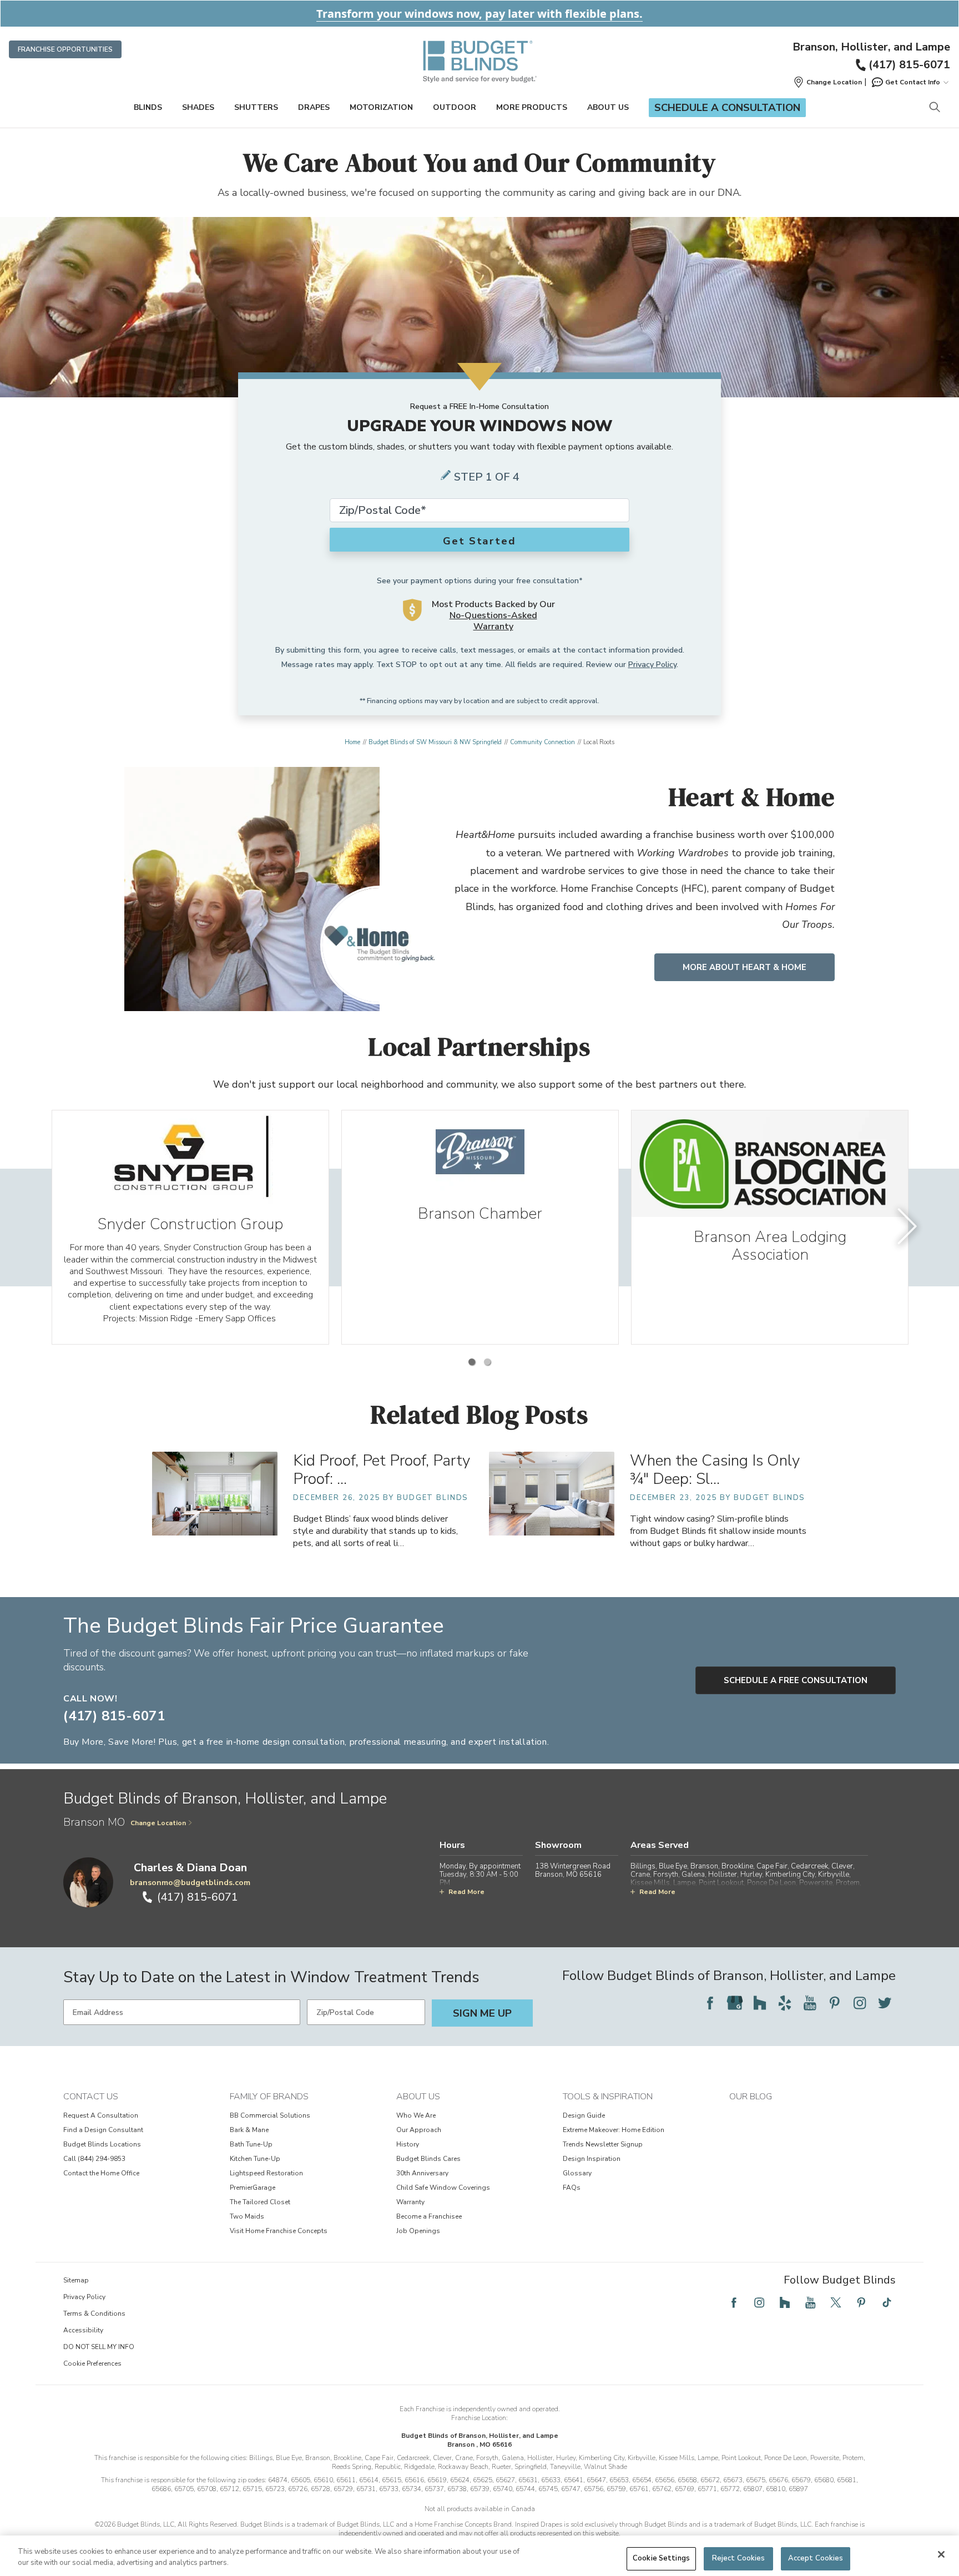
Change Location (158, 1823)
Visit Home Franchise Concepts (279, 2231)
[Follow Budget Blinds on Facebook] (710, 2003)
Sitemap (76, 2280)
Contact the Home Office (101, 2173)
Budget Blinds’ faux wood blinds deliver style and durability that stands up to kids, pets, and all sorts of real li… (375, 1531)
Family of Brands (269, 2097)
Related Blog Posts (480, 1414)
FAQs (572, 2188)
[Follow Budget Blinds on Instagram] (860, 2003)
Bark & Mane (249, 2130)
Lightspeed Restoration (266, 2173)
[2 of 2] (487, 1362)
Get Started (479, 541)
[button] (827, 82)
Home (352, 742)
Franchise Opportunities (65, 49)
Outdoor (455, 107)
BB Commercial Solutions (270, 2115)
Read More (466, 1892)
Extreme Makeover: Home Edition (614, 2130)
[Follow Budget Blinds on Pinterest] (835, 2003)
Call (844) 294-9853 (94, 2159)
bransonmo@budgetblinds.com (190, 1883)
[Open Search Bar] (934, 108)
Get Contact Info (913, 82)
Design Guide (584, 2115)
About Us (608, 107)
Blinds (148, 107)
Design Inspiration (592, 2159)
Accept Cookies (816, 2558)
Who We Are (416, 2115)
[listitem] (190, 1227)
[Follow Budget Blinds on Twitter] (885, 2003)
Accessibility (83, 2330)
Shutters (256, 107)
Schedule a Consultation (727, 108)
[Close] (941, 2554)
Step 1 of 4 (487, 477)
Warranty (410, 2202)
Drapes (314, 107)
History (408, 2144)
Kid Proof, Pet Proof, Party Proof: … (382, 1470)
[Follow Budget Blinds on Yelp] (785, 2003)
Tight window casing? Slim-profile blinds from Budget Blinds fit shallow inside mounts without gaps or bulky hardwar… (718, 1531)
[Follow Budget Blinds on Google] (735, 2003)
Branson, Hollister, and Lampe (871, 47)
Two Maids (247, 2216)
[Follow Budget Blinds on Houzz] (760, 2003)
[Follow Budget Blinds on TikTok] (887, 2302)
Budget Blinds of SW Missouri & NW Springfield (435, 742)
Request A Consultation (101, 2115)
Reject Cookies (739, 2558)
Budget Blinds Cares (428, 2159)
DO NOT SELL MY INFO (99, 2347)
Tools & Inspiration (608, 2097)
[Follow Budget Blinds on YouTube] (810, 2003)
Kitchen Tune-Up (255, 2159)
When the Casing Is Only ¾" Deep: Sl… (715, 1470)
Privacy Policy (652, 665)
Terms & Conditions (94, 2314)
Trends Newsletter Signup (603, 2144)
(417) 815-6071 (909, 65)
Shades (198, 107)
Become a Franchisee (429, 2216)
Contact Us (91, 2097)
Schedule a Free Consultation (796, 1680)
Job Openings (418, 2231)
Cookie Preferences (92, 2363)
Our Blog (751, 2097)
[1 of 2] (472, 1362)
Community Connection (542, 742)
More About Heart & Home (745, 967)
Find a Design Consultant (103, 2130)
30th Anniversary (422, 2173)
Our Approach (419, 2130)
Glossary (577, 2173)
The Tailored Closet (260, 2202)
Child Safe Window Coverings (443, 2188)
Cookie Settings (661, 2558)
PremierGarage (253, 2188)
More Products (532, 107)
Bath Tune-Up (251, 2144)
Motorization (381, 107)
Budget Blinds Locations (102, 2144)
